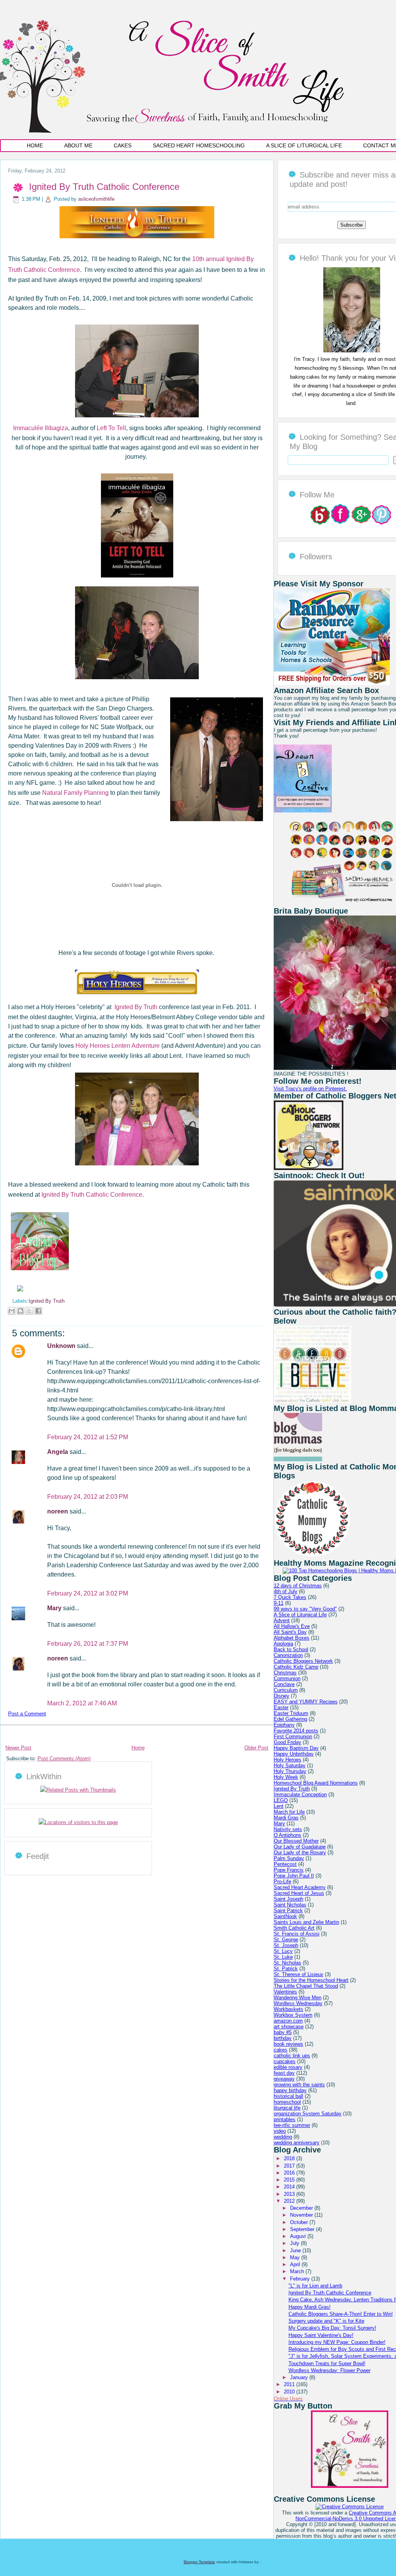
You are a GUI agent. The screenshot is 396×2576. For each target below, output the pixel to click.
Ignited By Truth (136, 1007)
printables (285, 2119)
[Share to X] (29, 1311)
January (300, 2377)
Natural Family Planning (75, 793)
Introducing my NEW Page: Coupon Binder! (337, 2342)
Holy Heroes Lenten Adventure (118, 1046)
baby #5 (283, 2032)
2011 (290, 2384)
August (299, 2236)
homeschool (287, 2102)
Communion (287, 1678)
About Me (78, 145)
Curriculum (286, 1690)
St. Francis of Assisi (297, 1934)
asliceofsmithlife (96, 199)
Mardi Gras (286, 1818)
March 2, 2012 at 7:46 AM (82, 1703)
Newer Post (18, 1748)
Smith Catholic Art (294, 1928)
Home (35, 145)
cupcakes (285, 2061)
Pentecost (285, 1864)
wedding (283, 2137)
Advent (282, 1620)
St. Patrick (286, 1969)
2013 (290, 2194)
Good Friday (288, 1742)
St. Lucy (283, 1951)
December (302, 2208)
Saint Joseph (288, 1899)
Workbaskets (288, 2009)
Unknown (62, 1346)
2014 (290, 2187)
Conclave (284, 1684)
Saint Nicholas (290, 1905)
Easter (281, 1707)
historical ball (288, 2096)
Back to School (291, 1649)
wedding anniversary (297, 2143)
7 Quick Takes (290, 1597)
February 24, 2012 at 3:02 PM (88, 1593)
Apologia (283, 1644)
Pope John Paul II (294, 1876)
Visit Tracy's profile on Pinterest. (310, 1089)
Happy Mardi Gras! (310, 2307)
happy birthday (290, 2090)
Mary (55, 1608)
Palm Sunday (289, 1858)
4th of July (286, 1591)
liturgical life (287, 2108)
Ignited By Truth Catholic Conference (104, 187)
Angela (58, 1452)
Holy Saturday (290, 1765)
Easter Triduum (291, 1713)
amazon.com (288, 2021)
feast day (284, 2073)
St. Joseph (286, 1945)
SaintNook (285, 1916)
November (302, 2215)
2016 (290, 2173)
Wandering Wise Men (298, 1998)
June (296, 2251)
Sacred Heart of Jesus (299, 1893)
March (298, 2271)
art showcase (289, 2027)
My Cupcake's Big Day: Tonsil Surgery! (332, 2328)
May (296, 2257)
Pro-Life (282, 1882)
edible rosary (288, 2067)
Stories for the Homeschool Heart (311, 1980)
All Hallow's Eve (292, 1626)
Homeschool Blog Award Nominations (316, 1783)
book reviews (288, 2044)
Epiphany (284, 1725)
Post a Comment (27, 1714)
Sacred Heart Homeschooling (199, 145)
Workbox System (293, 2015)
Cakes (123, 145)
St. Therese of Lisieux (299, 1974)
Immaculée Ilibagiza (41, 428)
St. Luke (283, 1957)
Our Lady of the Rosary (300, 1853)
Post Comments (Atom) (64, 1759)
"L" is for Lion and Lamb (315, 2286)
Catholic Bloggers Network (303, 1661)
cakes (281, 2050)
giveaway (284, 2079)
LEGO (281, 1800)
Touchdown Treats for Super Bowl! (327, 2363)
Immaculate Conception (300, 1794)
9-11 (279, 1603)
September (303, 2229)
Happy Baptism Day (296, 1748)
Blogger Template (199, 2562)
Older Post (256, 1748)
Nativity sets (288, 1829)
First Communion (293, 1736)
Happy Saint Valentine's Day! (321, 2335)
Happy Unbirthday (294, 1754)
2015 (290, 2180)
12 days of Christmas (298, 1586)
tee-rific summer (292, 2125)
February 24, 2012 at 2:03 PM (88, 1497)
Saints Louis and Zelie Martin (306, 1922)
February (301, 2279)
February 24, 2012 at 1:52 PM (88, 1437)
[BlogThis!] (20, 1311)
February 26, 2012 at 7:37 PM (88, 1644)
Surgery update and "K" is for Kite (326, 2321)
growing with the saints (299, 2085)
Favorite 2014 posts (296, 1731)
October (300, 2222)
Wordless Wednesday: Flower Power (329, 2370)
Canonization (288, 1655)
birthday (283, 2038)
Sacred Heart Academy (300, 1887)
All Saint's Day (290, 1632)
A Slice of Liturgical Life (304, 145)
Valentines (285, 1992)
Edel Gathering (290, 1719)
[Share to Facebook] (38, 1311)
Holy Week (286, 1777)
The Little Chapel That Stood (306, 1986)
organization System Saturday (308, 2114)
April (296, 2264)
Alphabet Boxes (292, 1638)
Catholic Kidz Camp (296, 1667)
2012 (290, 2201)
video (280, 2131)
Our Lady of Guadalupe (300, 1847)
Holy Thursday (290, 1771)
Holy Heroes (288, 1760)
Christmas (285, 1673)
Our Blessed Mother (296, 1841)
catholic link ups (292, 2056)
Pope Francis (289, 1870)
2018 (290, 2158)
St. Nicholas (288, 1963)
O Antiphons (288, 1835)
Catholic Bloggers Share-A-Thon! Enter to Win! (341, 2314)
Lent (279, 1806)
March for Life (289, 1812)
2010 (290, 2392)
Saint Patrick (288, 1911)
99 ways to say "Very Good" (305, 1609)
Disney (282, 1696)
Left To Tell (111, 428)
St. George (286, 1940)
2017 (290, 2166)
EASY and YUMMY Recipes (306, 1702)
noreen (58, 1511)
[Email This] (12, 1311)
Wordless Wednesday (298, 2003)
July (295, 2243)
